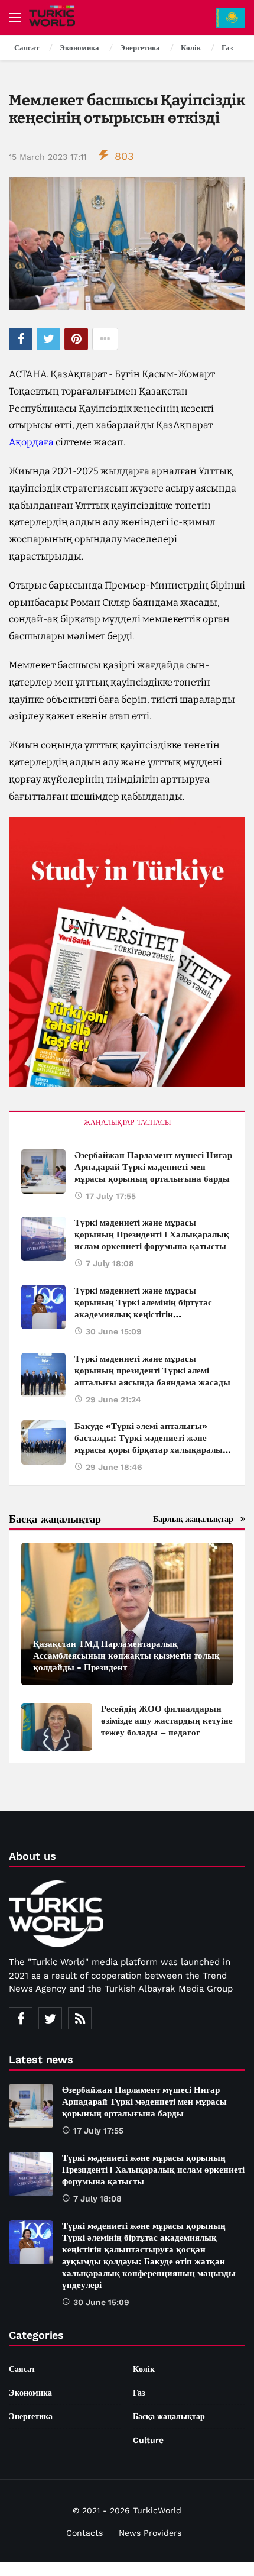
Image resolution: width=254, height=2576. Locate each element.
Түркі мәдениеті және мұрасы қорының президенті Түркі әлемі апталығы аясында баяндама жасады (152, 1371)
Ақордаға (31, 442)
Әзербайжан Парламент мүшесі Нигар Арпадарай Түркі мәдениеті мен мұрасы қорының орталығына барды (153, 1167)
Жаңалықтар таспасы (127, 1123)
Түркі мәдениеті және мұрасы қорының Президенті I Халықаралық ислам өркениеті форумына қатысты (152, 1234)
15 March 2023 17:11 (48, 157)
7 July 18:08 (110, 1263)
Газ (139, 2393)
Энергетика (31, 2416)
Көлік (144, 2369)
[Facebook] (21, 2018)
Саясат (22, 2369)
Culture (148, 2440)
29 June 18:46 (114, 1467)
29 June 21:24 (113, 1399)
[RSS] (80, 2018)
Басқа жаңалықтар (169, 2416)
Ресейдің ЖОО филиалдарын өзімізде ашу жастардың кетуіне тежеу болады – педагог (167, 1721)
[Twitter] (50, 2018)
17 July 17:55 (111, 1196)
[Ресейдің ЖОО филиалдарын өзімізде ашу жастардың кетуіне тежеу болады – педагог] (57, 1727)
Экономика (30, 2393)
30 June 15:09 (114, 1331)
